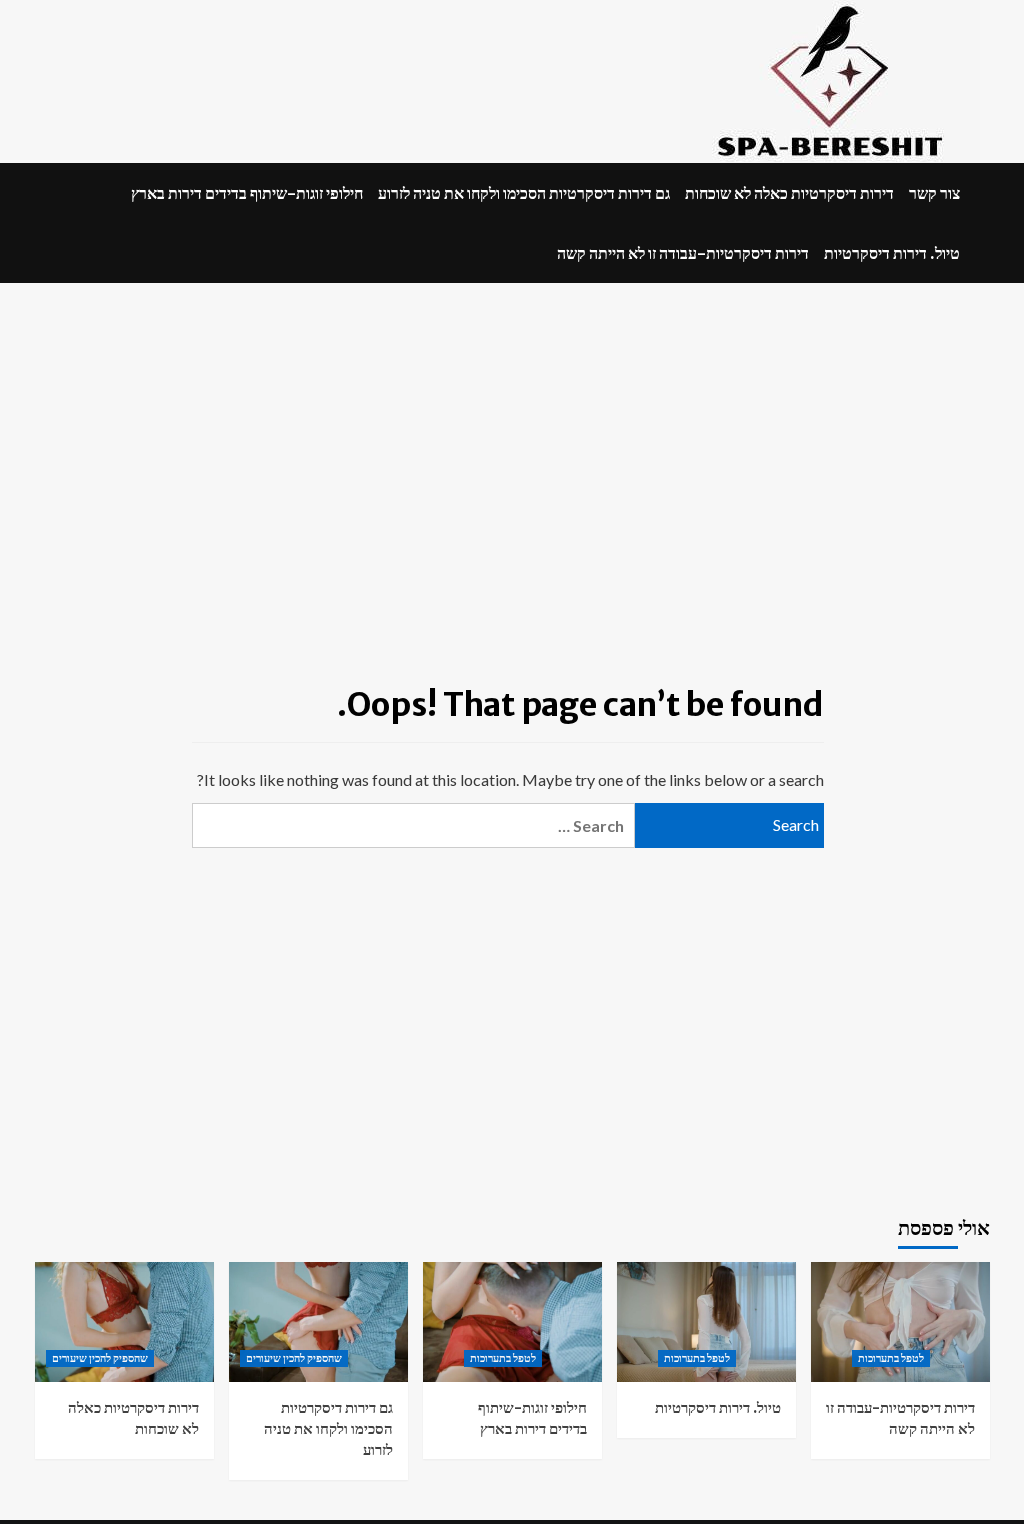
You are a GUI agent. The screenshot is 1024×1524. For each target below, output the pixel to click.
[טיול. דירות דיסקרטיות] (706, 1321)
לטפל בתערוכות (503, 1358)
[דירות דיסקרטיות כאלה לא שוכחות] (124, 1321)
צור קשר (934, 193)
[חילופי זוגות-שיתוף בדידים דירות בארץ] (512, 1321)
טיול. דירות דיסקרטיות (892, 253)
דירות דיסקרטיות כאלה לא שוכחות (789, 193)
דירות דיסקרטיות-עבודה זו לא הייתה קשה (683, 253)
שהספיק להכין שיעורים (100, 1358)
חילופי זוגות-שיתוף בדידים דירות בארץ (247, 193)
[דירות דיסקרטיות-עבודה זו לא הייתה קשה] (900, 1321)
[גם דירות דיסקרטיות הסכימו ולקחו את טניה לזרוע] (318, 1321)
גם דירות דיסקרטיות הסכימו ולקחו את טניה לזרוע (524, 193)
